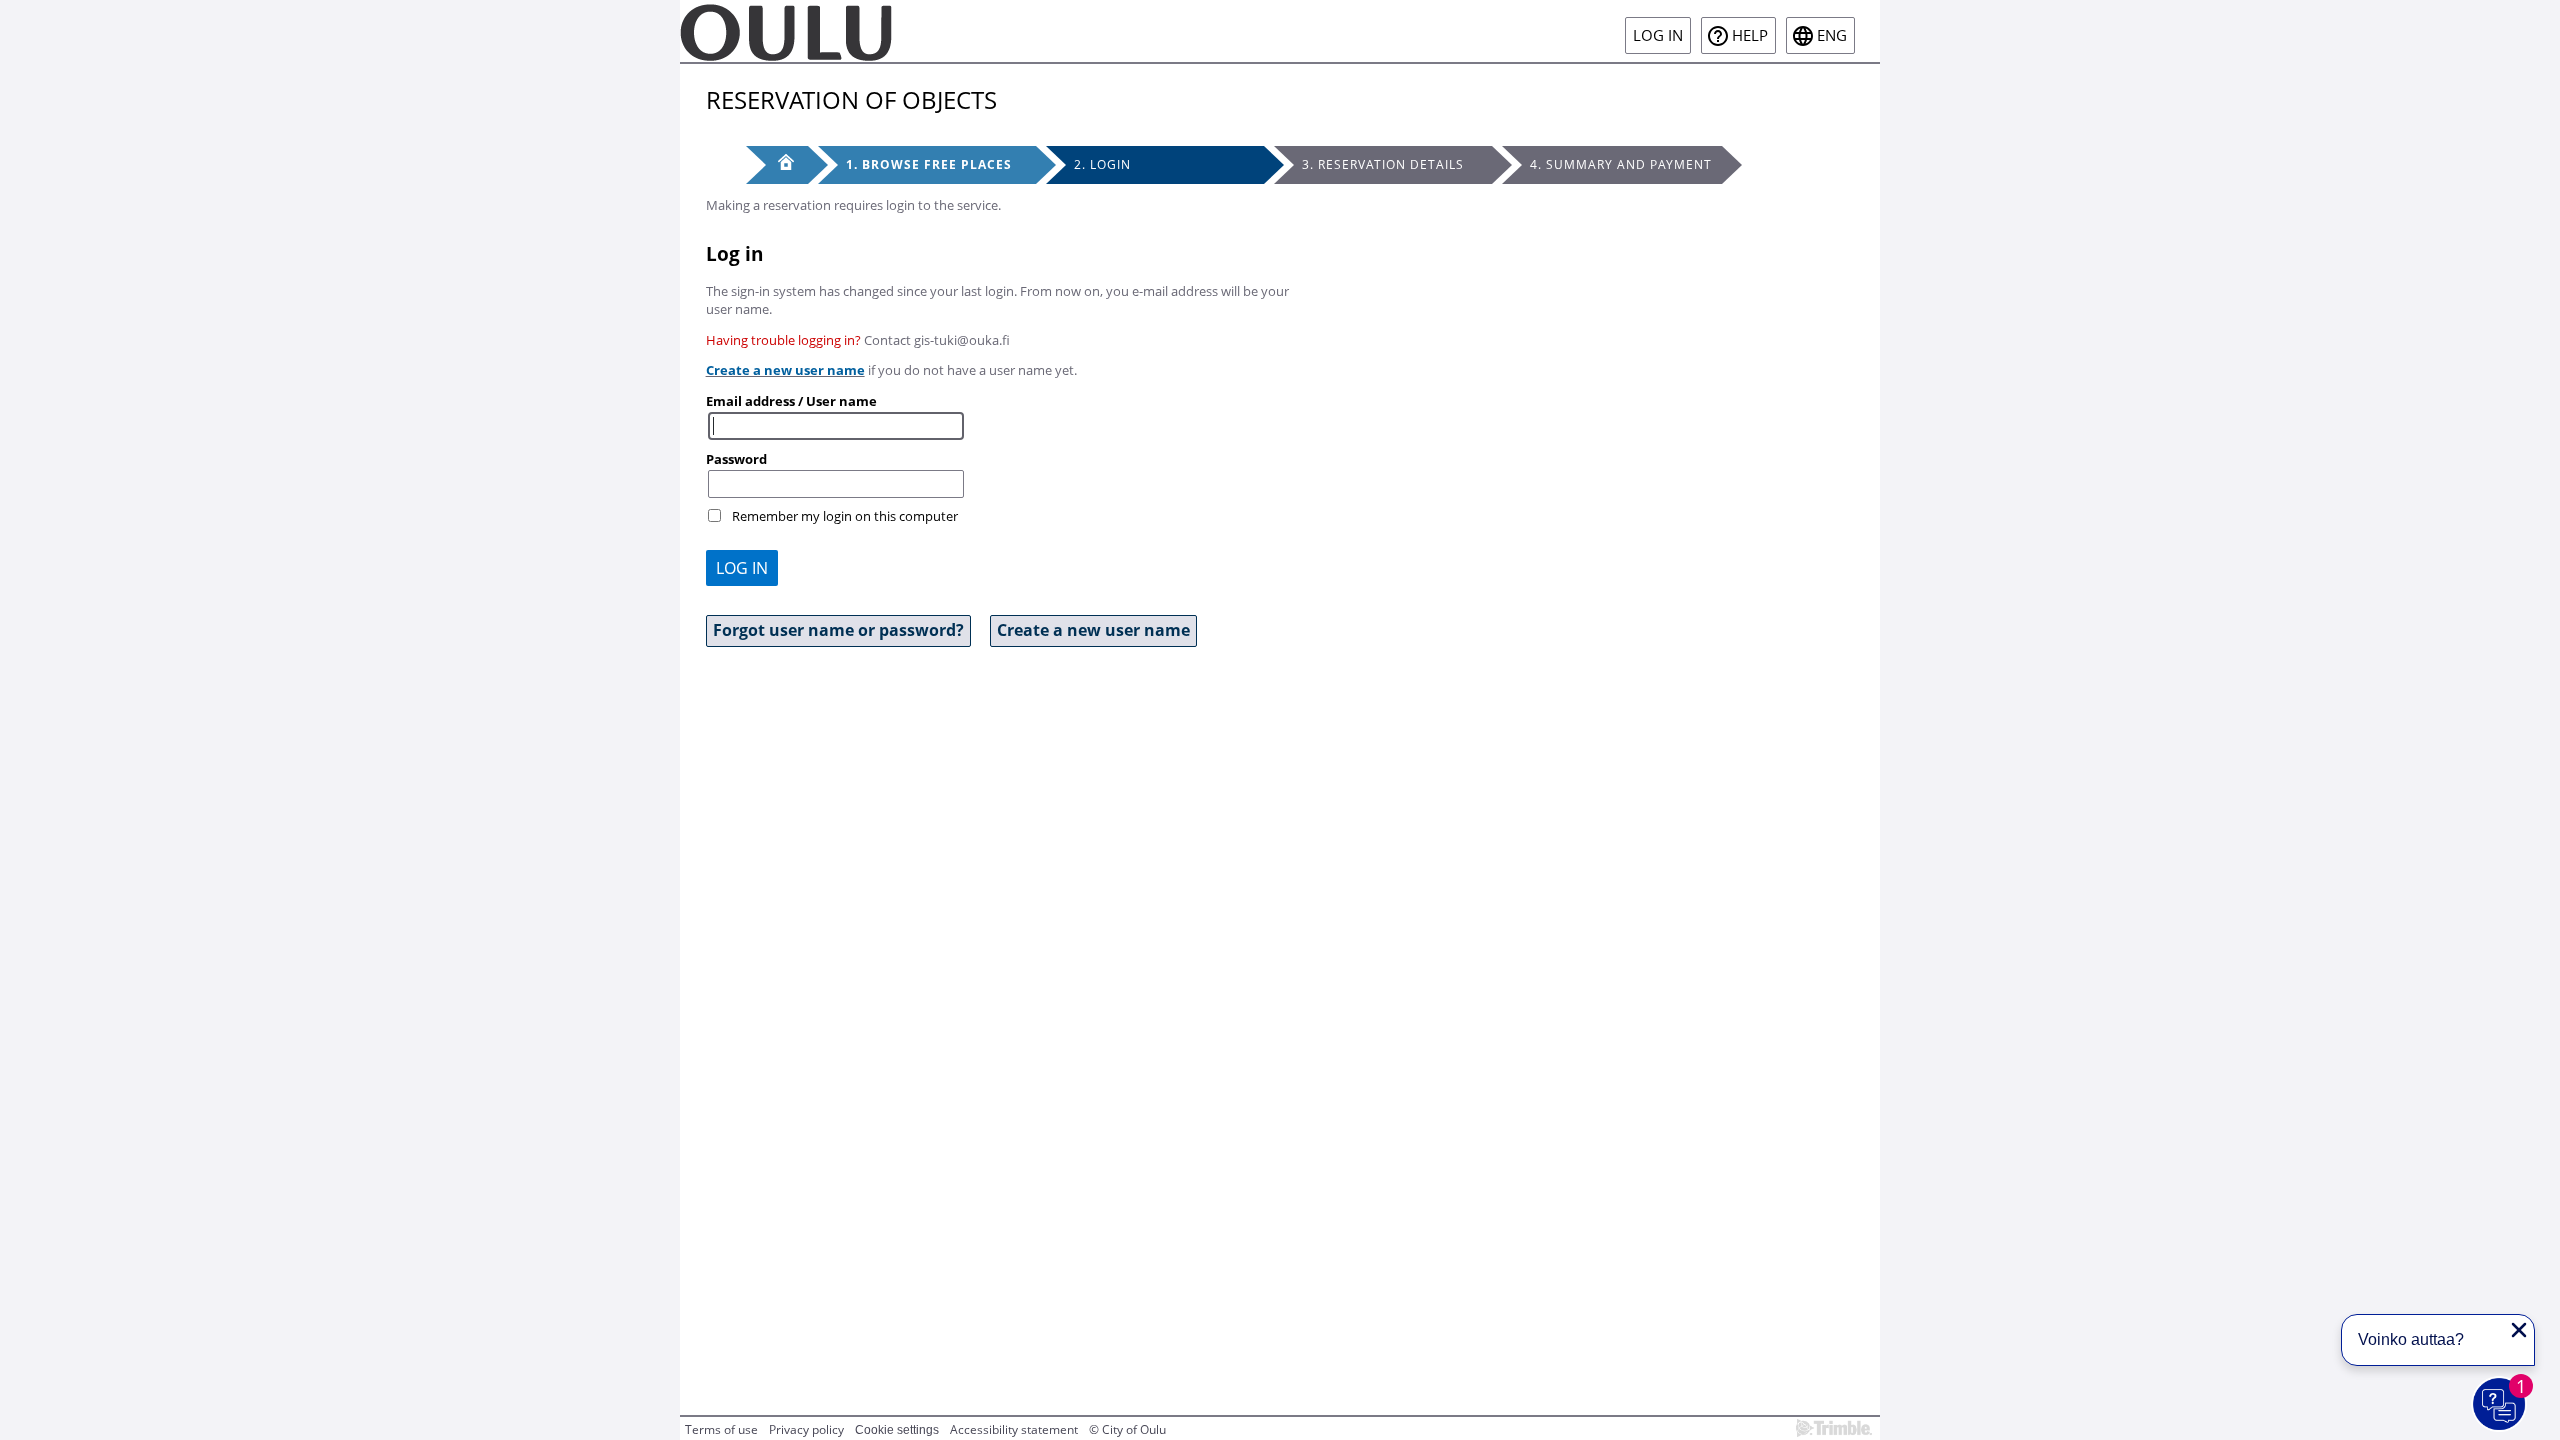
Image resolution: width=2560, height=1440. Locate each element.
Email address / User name (791, 401)
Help (1750, 35)
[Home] (786, 31)
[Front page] (777, 165)
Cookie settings (897, 1430)
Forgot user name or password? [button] (838, 630)
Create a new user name (785, 370)
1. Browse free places (929, 164)
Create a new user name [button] (1093, 630)
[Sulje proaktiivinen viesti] (2519, 1330)
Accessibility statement (1014, 1429)
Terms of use (721, 1429)
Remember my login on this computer (845, 516)
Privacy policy (806, 1429)
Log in (1658, 35)
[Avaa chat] (2500, 1405)
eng (1832, 35)
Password (736, 459)
